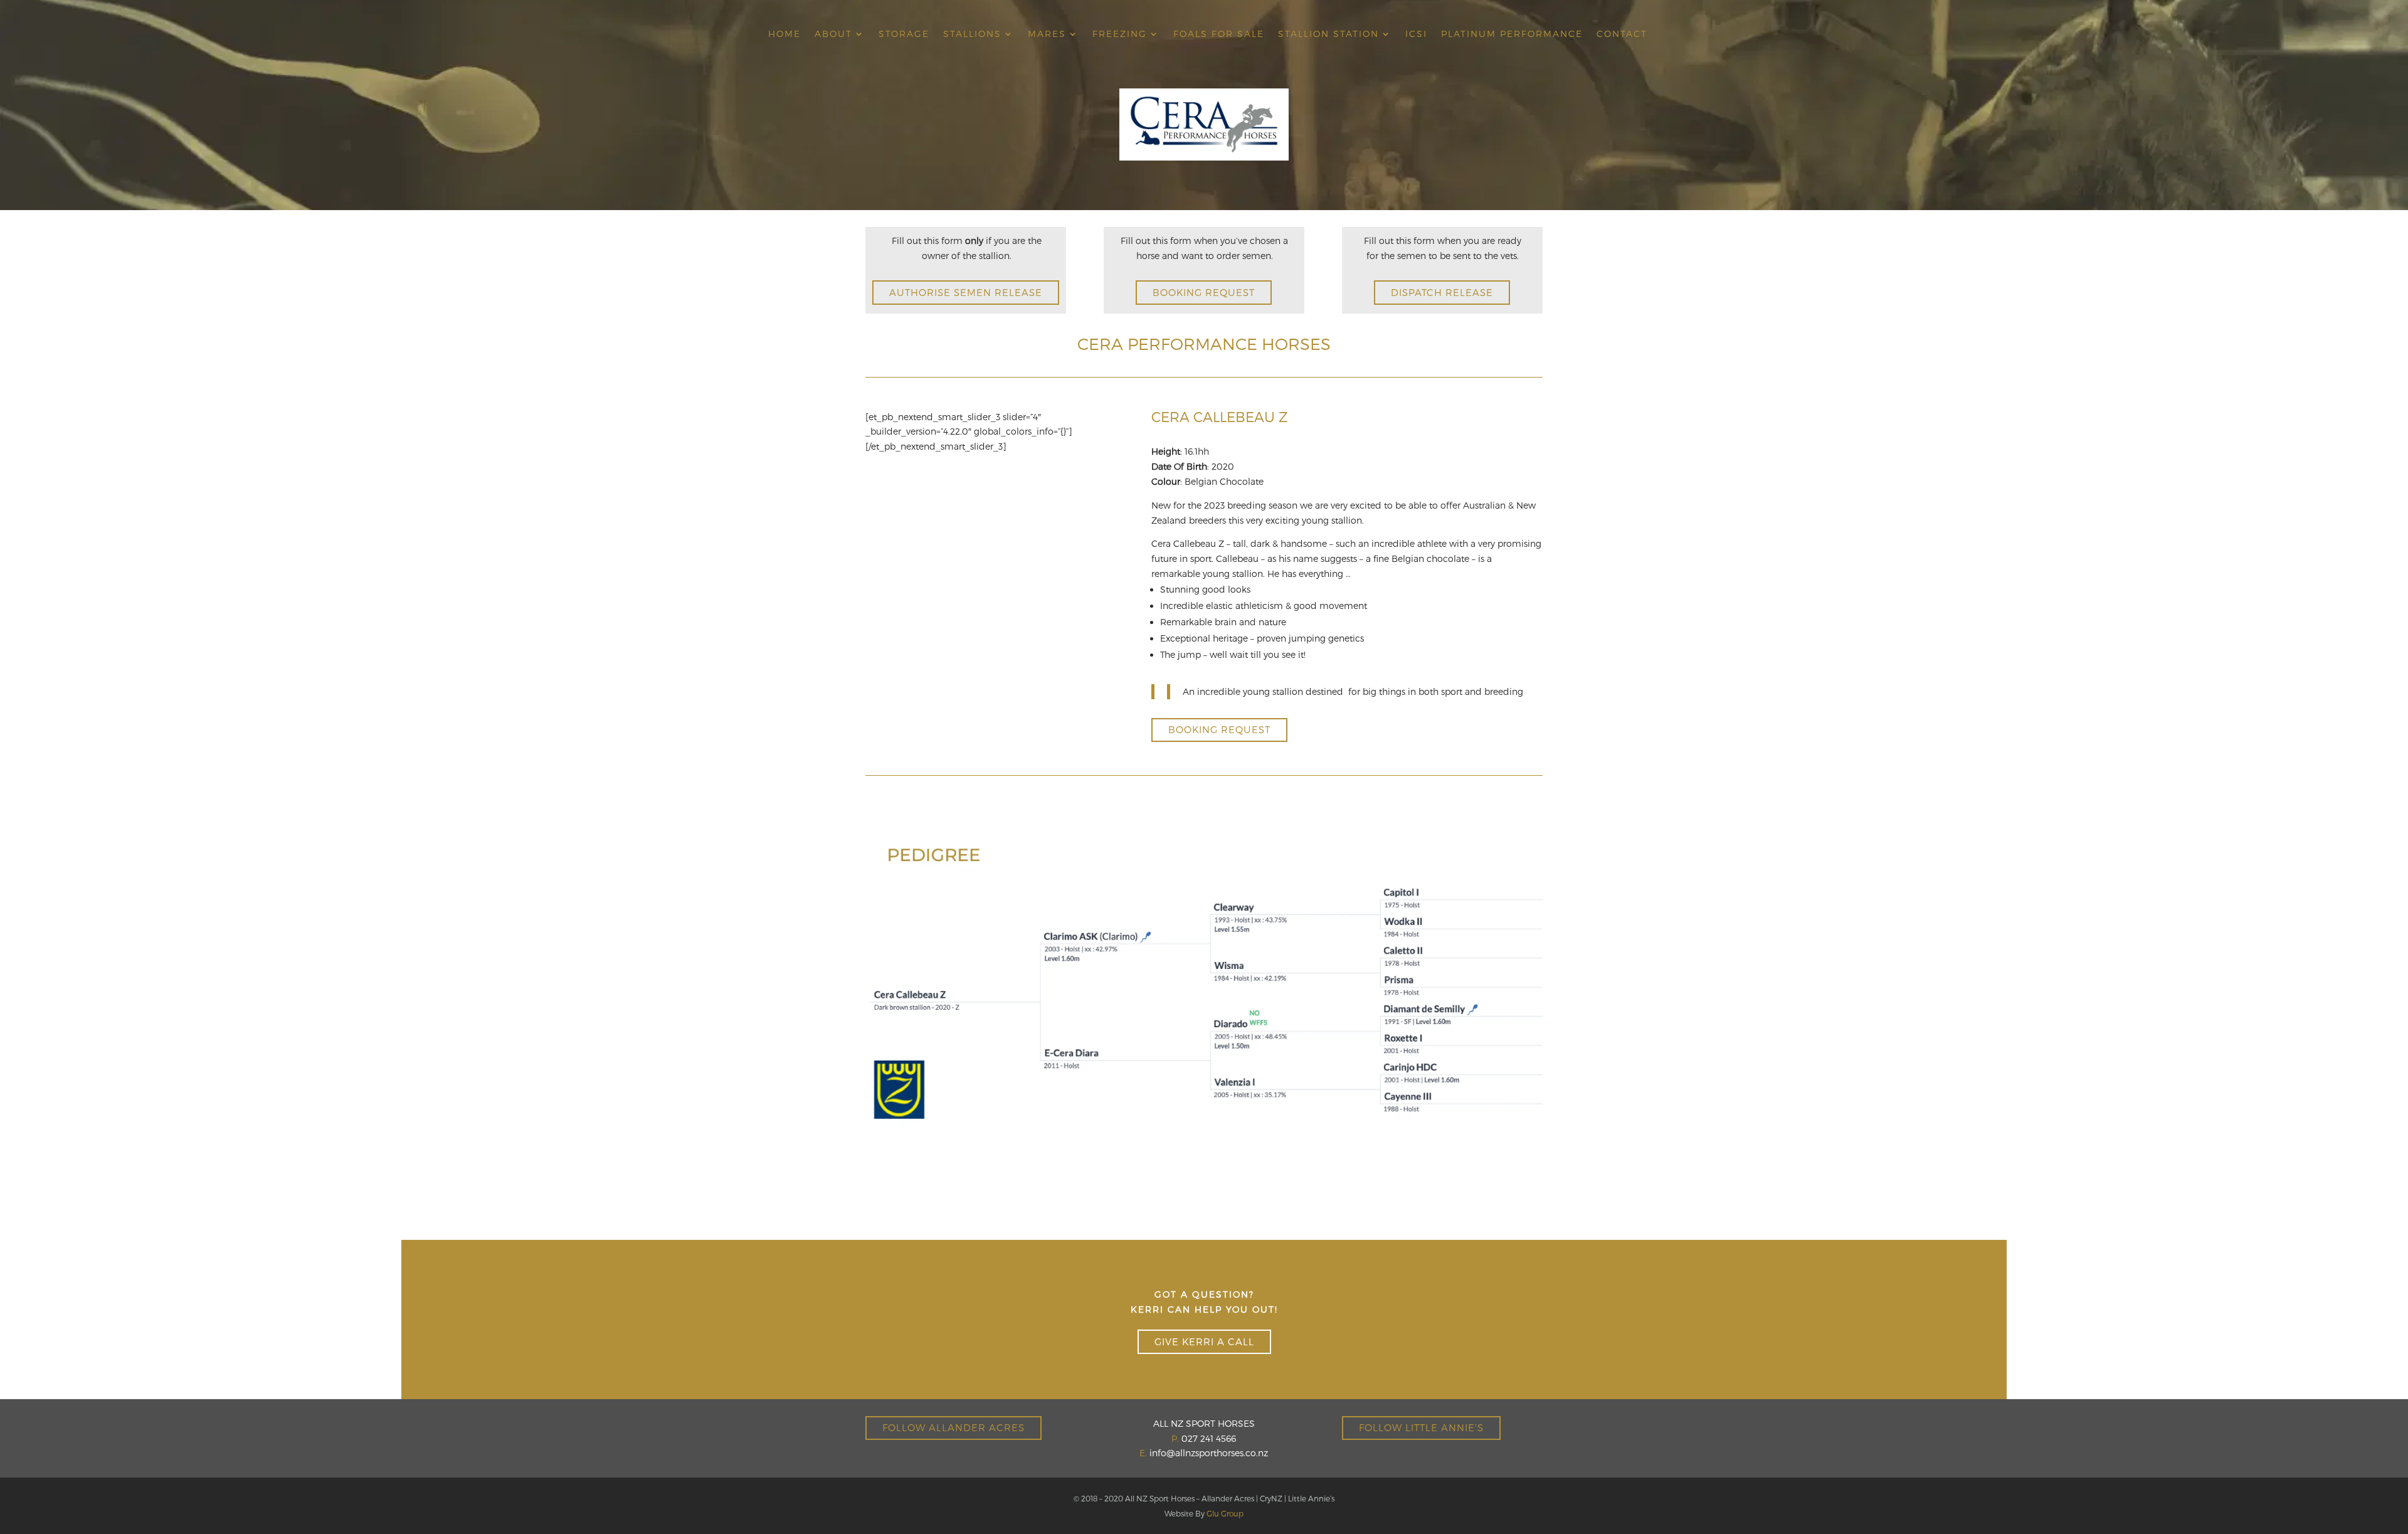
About (833, 34)
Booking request (1204, 292)
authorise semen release (966, 292)
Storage (904, 34)
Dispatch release (1442, 292)
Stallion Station (1328, 34)
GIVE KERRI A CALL (1204, 1341)
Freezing (1120, 34)
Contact (1622, 34)
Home (784, 34)
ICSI (1416, 34)
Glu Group (1225, 1513)
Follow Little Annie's (1421, 1427)
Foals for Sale (1219, 34)
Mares (1047, 34)
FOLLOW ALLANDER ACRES (953, 1427)
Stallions (972, 34)
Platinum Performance (1512, 34)
